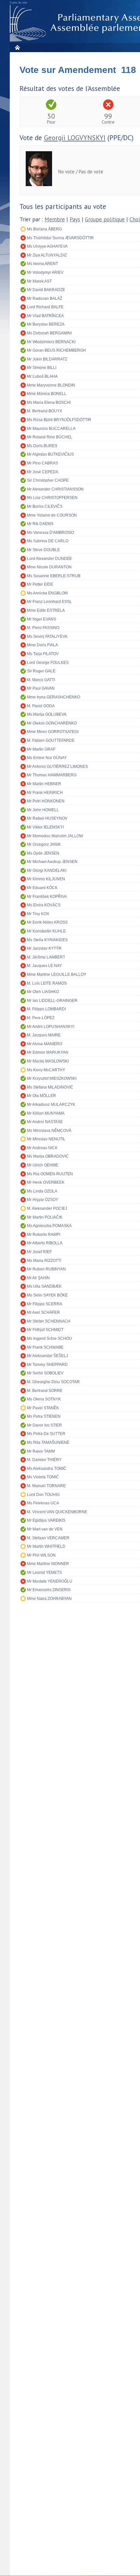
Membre (55, 219)
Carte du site (19, 3)
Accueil (17, 47)
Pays (75, 219)
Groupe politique (105, 219)
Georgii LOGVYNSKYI (75, 138)
